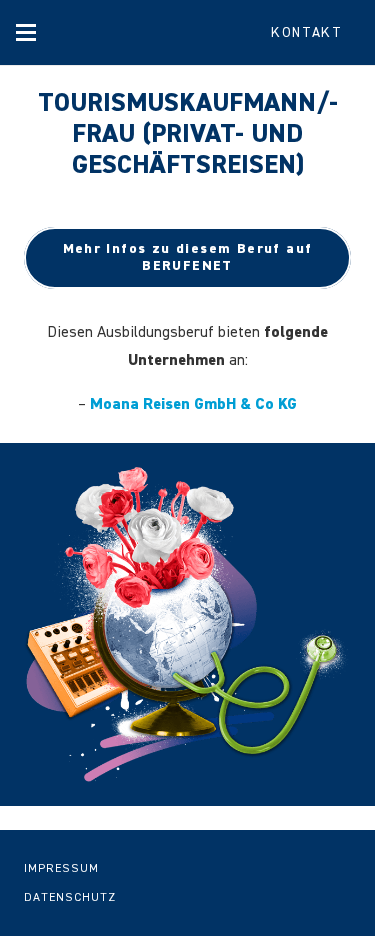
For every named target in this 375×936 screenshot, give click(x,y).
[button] (26, 33)
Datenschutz (70, 898)
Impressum (61, 869)
